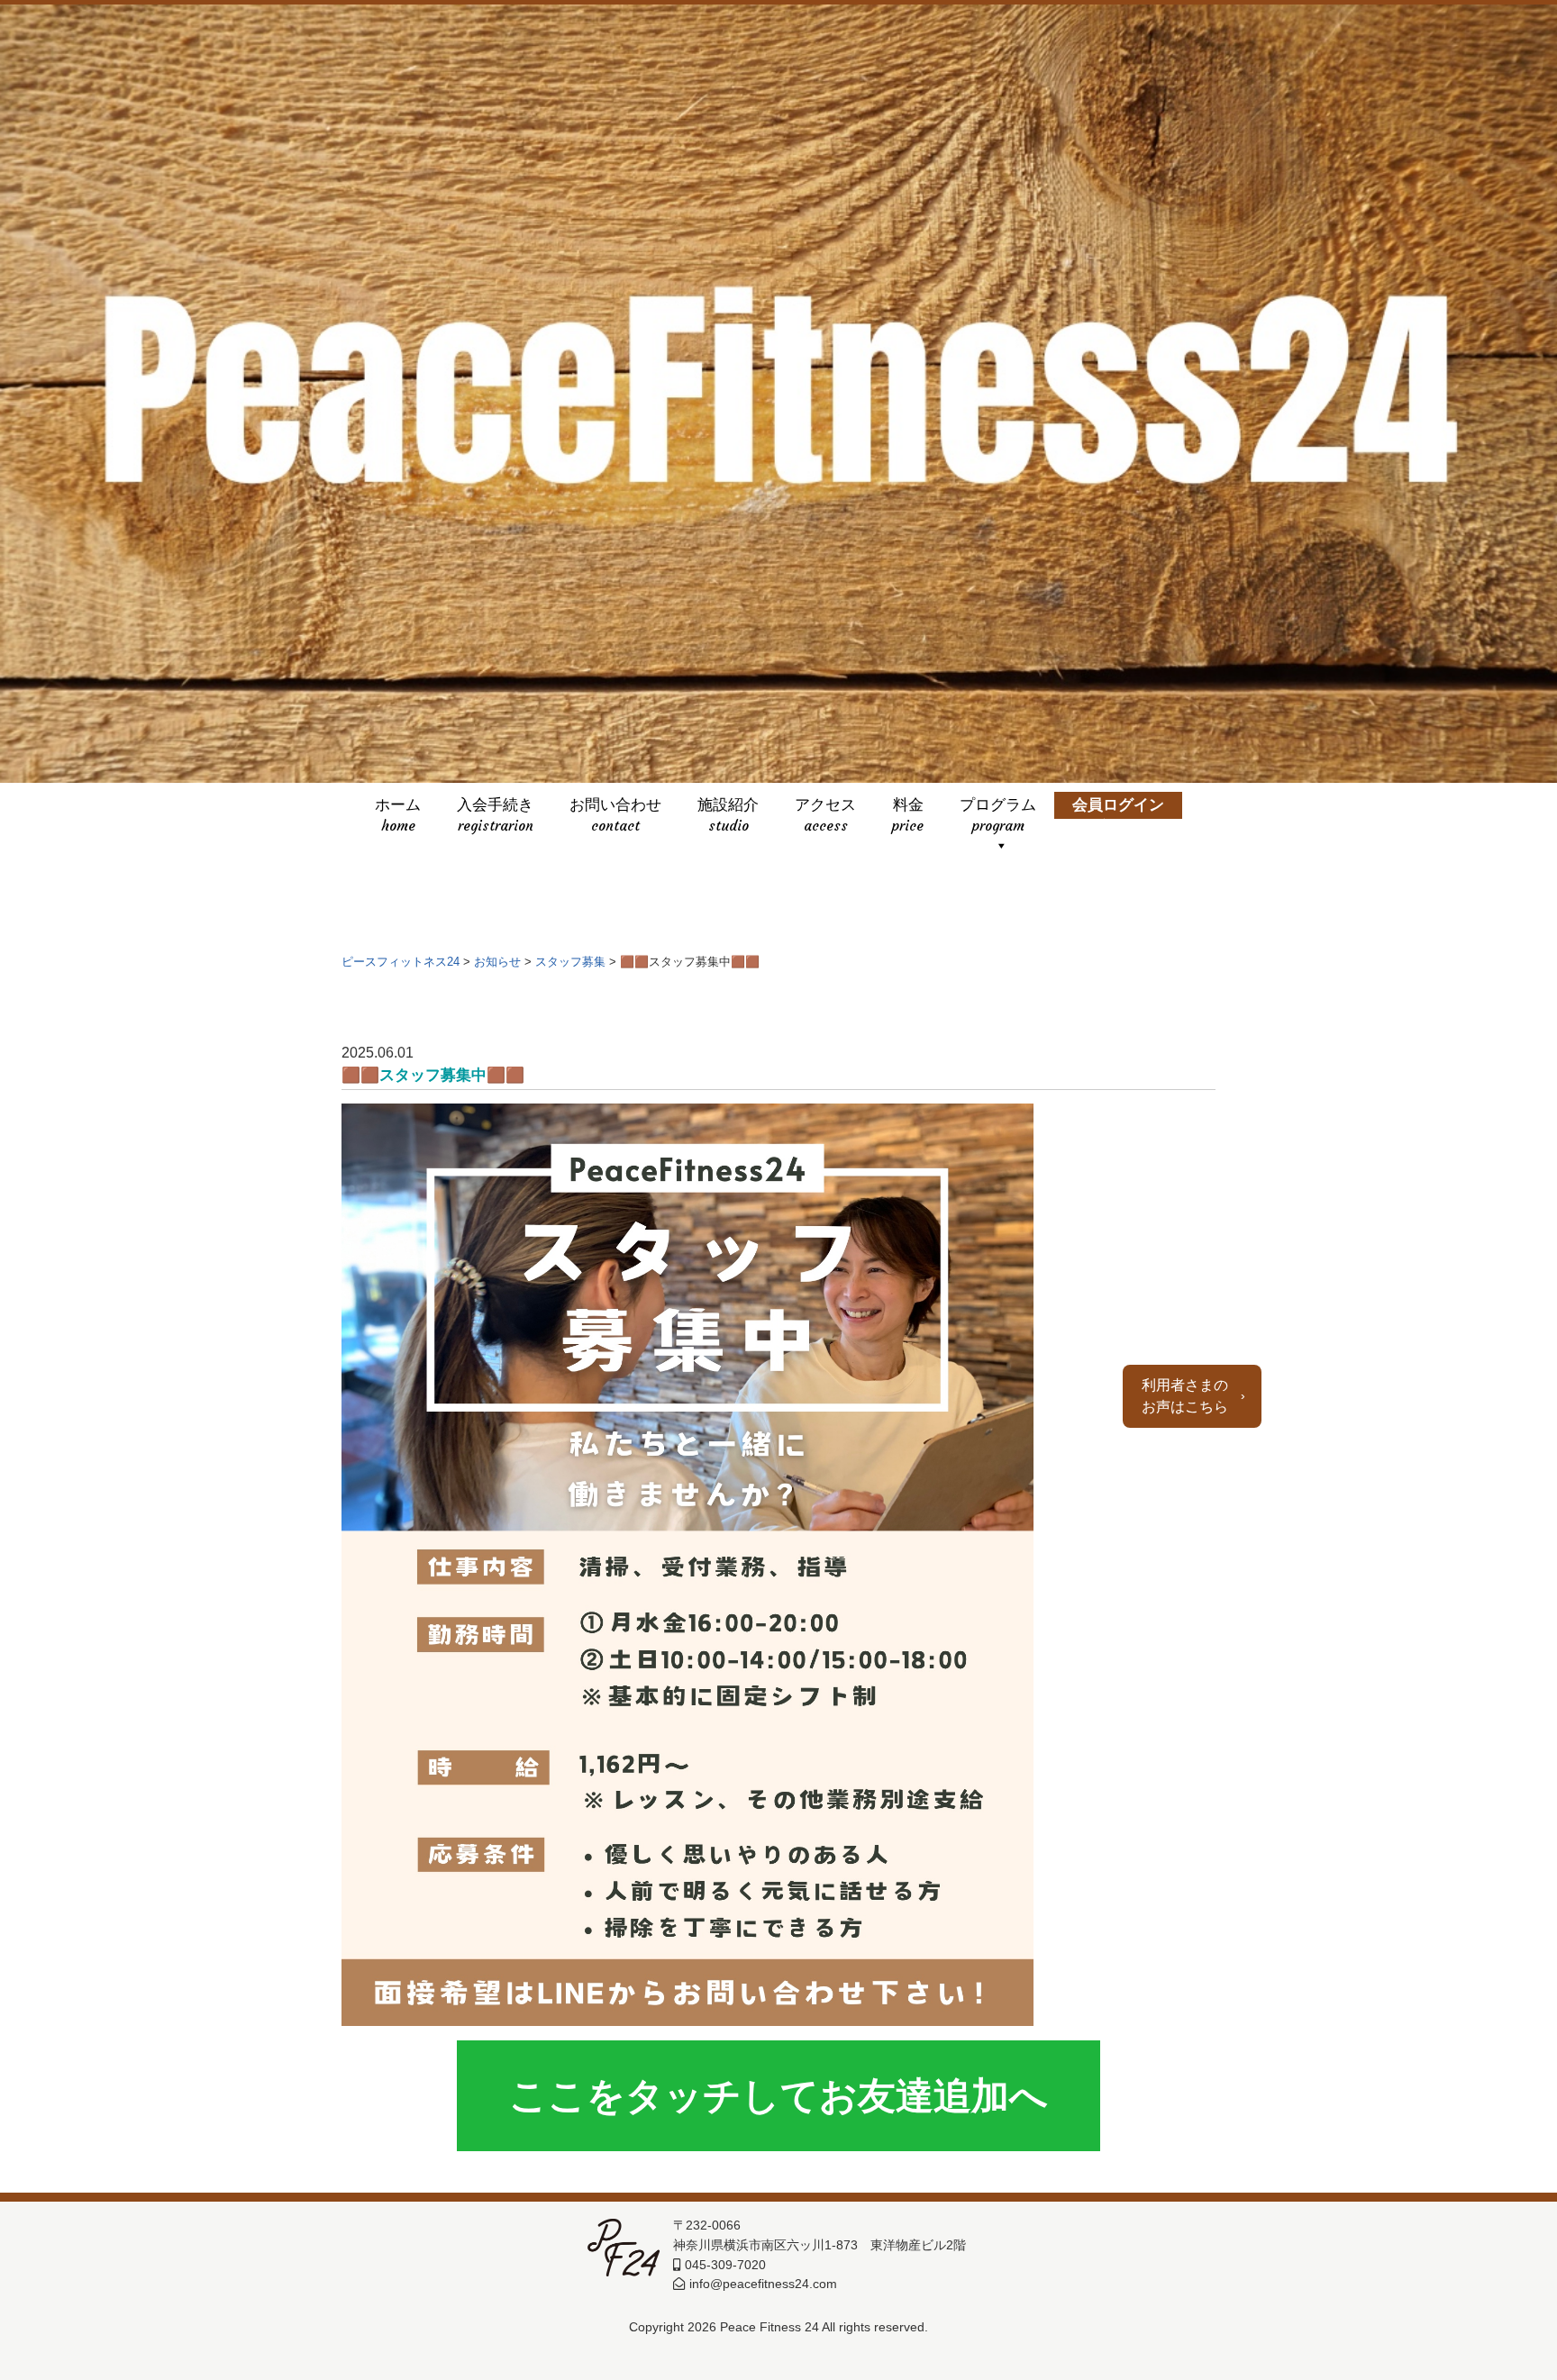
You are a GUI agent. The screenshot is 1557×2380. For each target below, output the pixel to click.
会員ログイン (1118, 808)
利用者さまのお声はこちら (1185, 1396)
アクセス (825, 808)
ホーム (398, 808)
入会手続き (495, 808)
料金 (908, 808)
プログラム (998, 808)
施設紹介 (728, 808)
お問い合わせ (615, 808)
